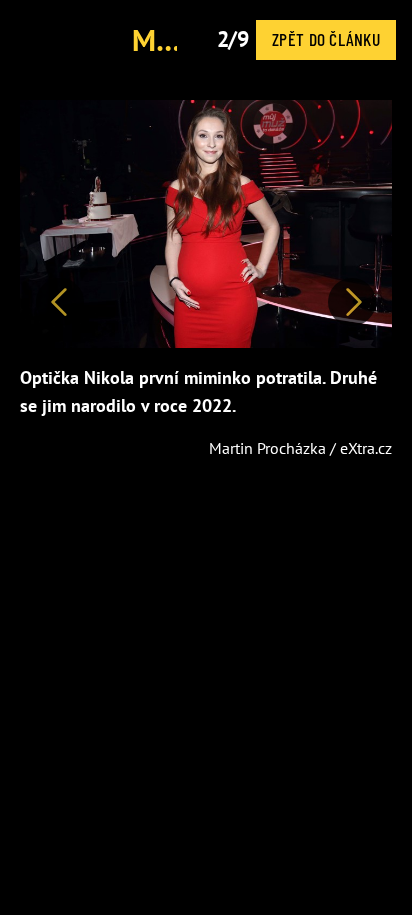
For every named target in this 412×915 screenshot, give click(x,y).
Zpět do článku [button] (326, 39)
